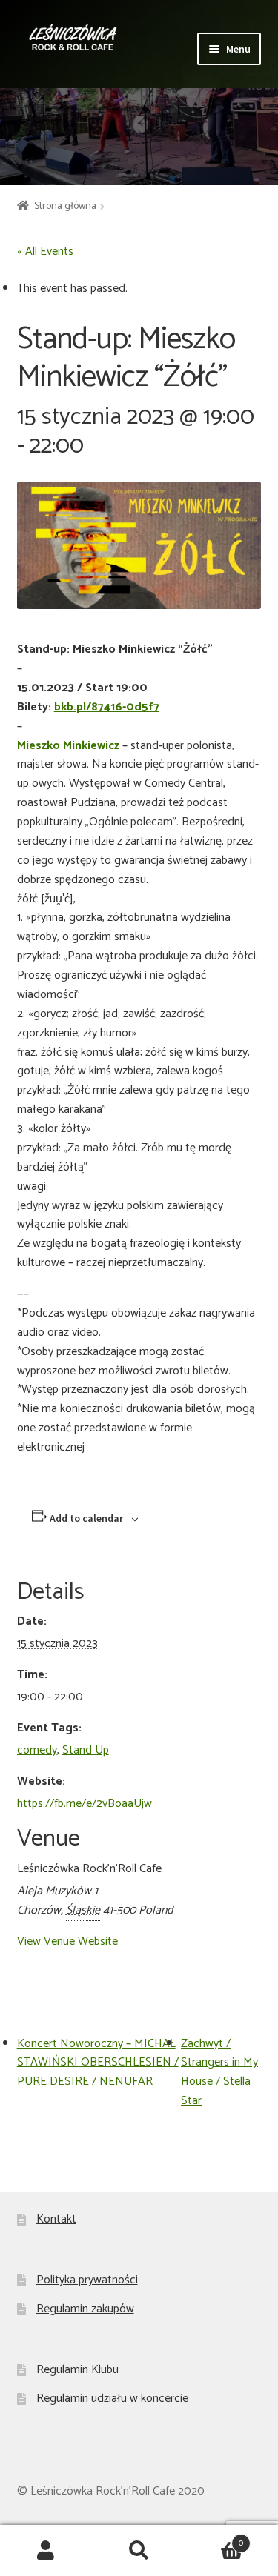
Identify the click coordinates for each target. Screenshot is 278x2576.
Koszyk (214, 2538)
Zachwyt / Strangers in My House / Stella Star (219, 2073)
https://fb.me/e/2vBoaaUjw (85, 1804)
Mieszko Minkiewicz (68, 746)
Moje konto (46, 2551)
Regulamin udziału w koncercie (112, 2399)
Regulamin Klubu (77, 2370)
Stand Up (86, 1750)
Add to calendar (86, 1518)
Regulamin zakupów (85, 2309)
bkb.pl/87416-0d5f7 (107, 707)
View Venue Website (67, 1941)
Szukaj (139, 2551)
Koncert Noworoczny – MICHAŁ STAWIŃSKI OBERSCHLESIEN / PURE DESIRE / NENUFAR (98, 2063)
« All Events (45, 252)
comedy (37, 1750)
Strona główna (65, 206)
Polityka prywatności (87, 2280)
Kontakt (56, 2219)
